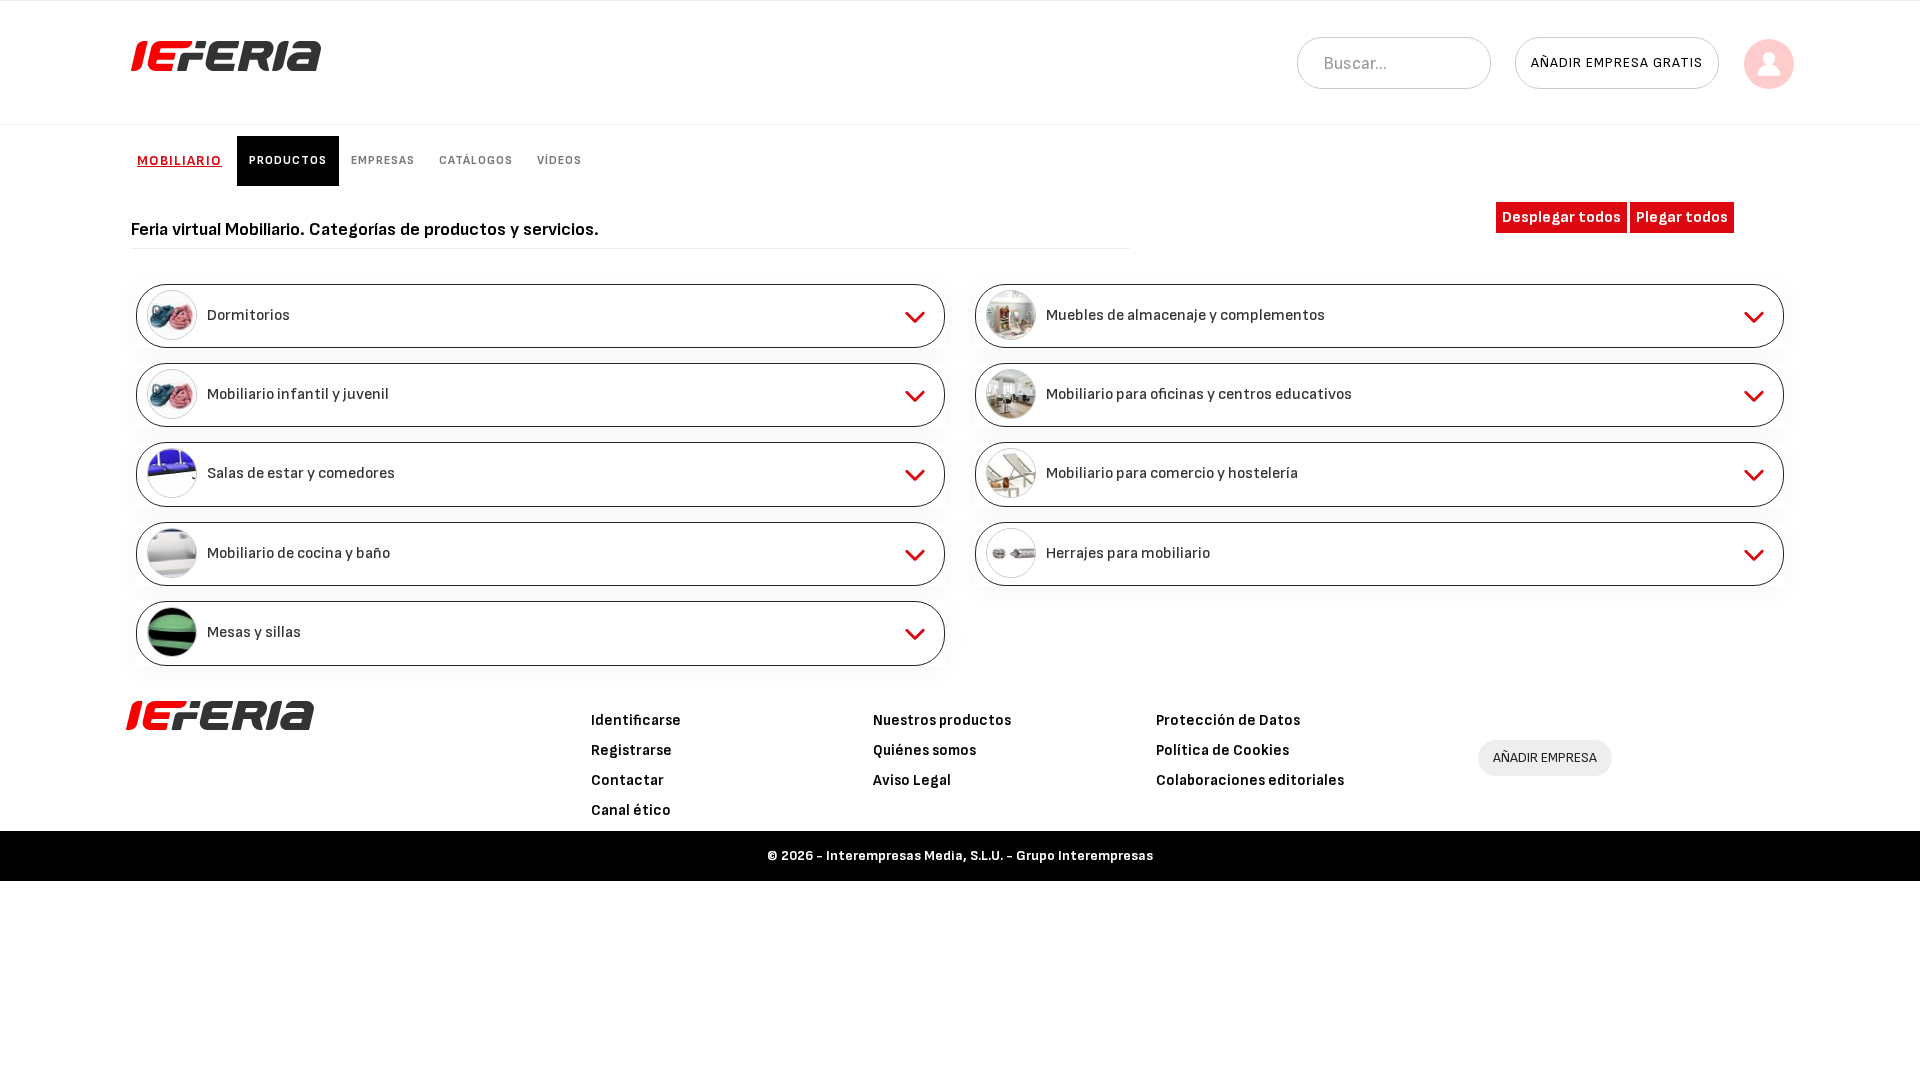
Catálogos (476, 160)
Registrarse (631, 750)
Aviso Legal (912, 780)
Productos (288, 160)
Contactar (627, 780)
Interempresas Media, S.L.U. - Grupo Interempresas (989, 855)
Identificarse (636, 720)
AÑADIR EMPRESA (1545, 757)
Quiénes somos (924, 750)
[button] (540, 316)
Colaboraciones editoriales (1250, 780)
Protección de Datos (1228, 720)
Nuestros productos (942, 720)
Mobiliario (179, 160)
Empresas (383, 160)
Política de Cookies (1222, 750)
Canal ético (631, 810)
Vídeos (559, 160)
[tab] (540, 316)
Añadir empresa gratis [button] (1617, 62)
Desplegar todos (1561, 217)
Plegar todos (1682, 217)
